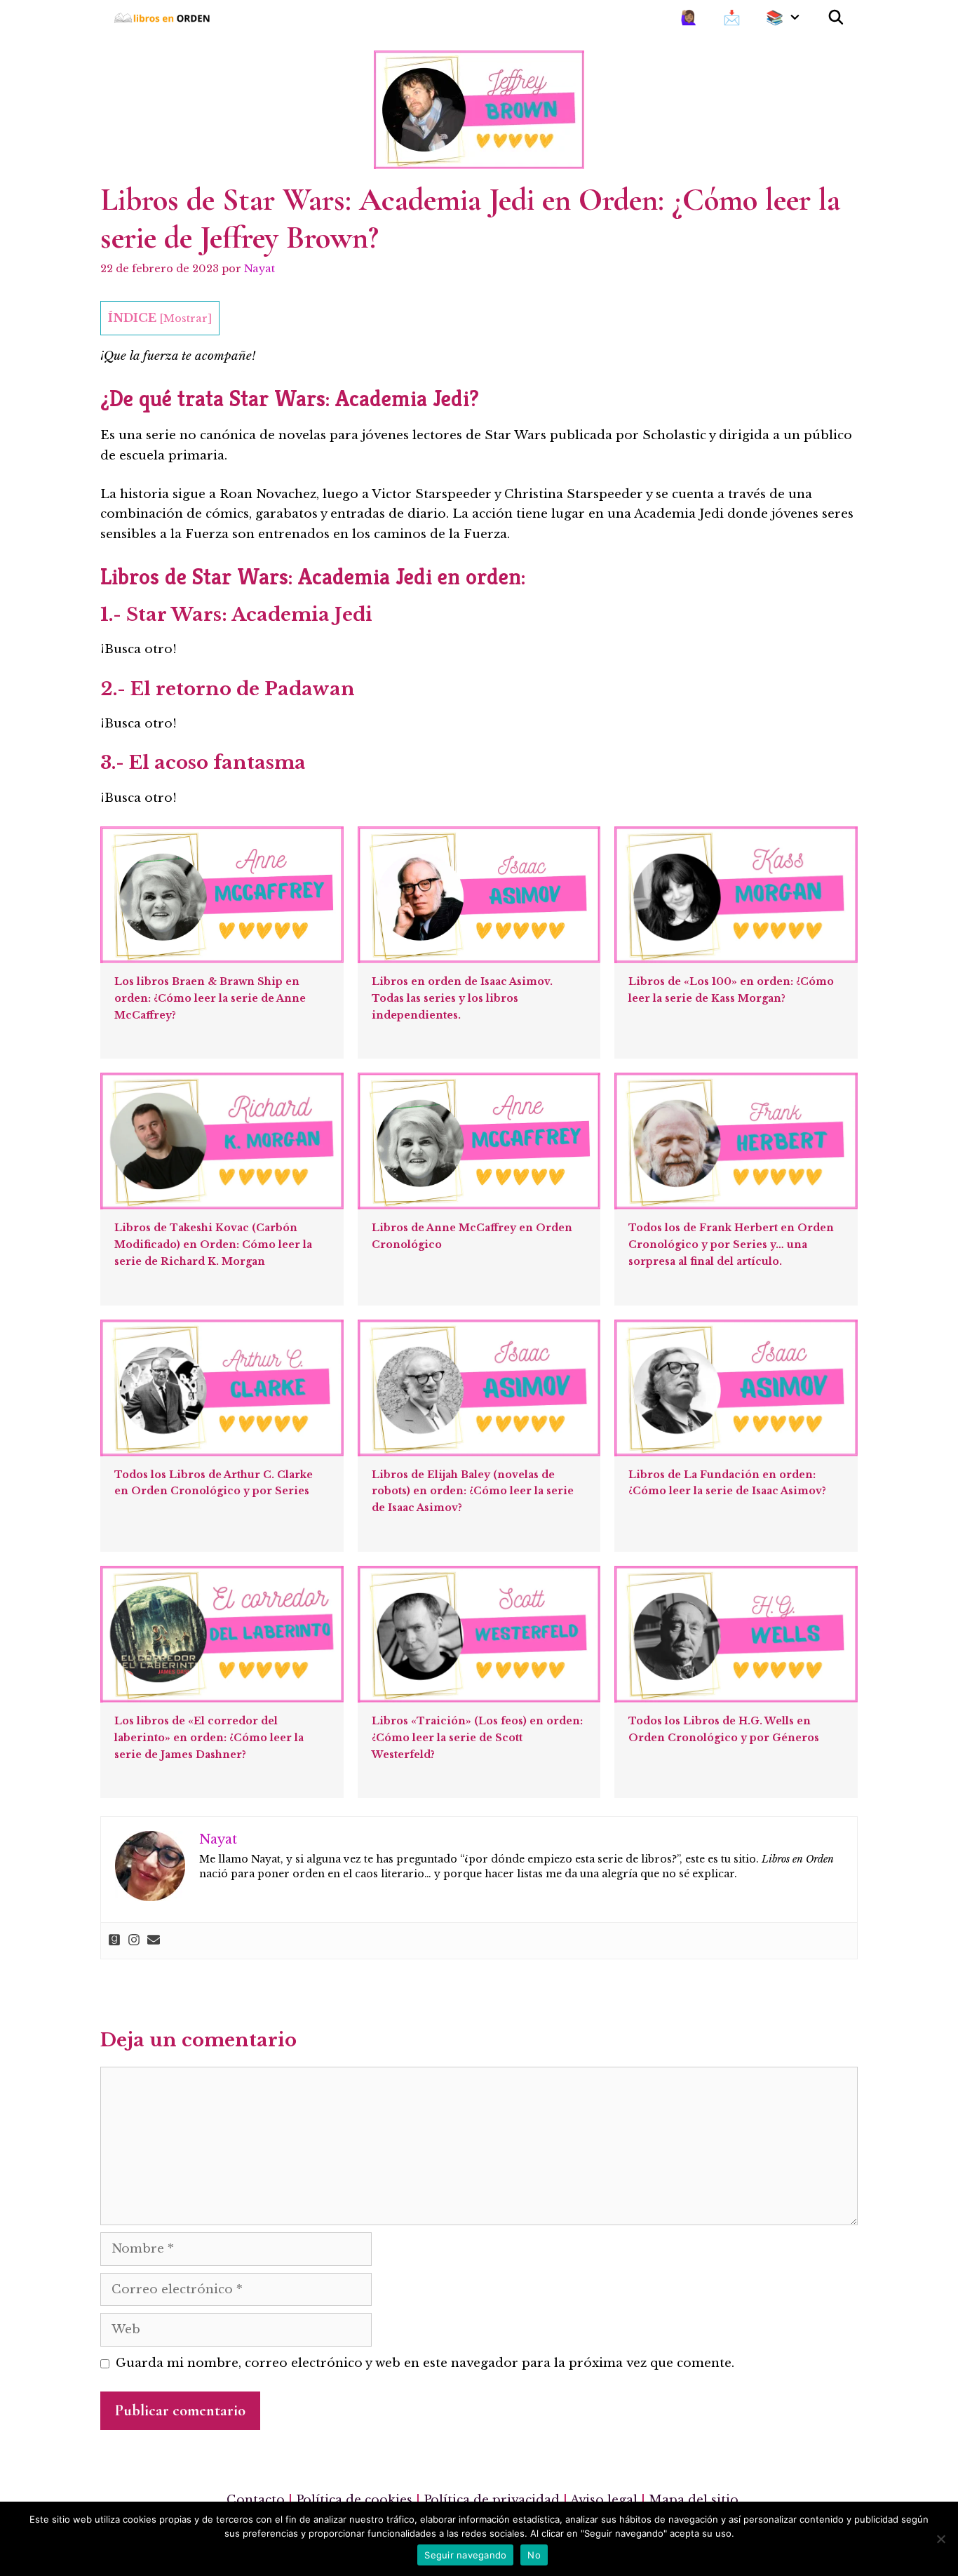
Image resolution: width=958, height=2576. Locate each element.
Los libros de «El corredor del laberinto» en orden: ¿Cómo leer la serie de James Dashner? (209, 1738)
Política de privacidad (492, 2500)
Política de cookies (354, 2500)
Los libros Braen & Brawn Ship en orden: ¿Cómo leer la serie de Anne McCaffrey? (210, 998)
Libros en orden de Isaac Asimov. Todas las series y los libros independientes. (462, 998)
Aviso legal (604, 2500)
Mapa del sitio (694, 2500)
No (534, 2555)
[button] (799, 18)
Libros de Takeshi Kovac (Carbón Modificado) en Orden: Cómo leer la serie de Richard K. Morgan (213, 1245)
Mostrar (185, 318)
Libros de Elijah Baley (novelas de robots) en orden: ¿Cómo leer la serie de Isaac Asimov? (473, 1491)
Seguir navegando (465, 2555)
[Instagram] (134, 1941)
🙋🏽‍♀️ (689, 18)
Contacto (256, 2500)
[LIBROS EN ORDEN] (167, 18)
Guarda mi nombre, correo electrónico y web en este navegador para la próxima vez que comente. (425, 2363)
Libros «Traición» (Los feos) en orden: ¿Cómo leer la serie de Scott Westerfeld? (477, 1738)
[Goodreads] (114, 1941)
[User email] (154, 1941)
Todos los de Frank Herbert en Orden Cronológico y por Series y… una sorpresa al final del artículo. (731, 1245)
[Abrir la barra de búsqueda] (836, 18)
